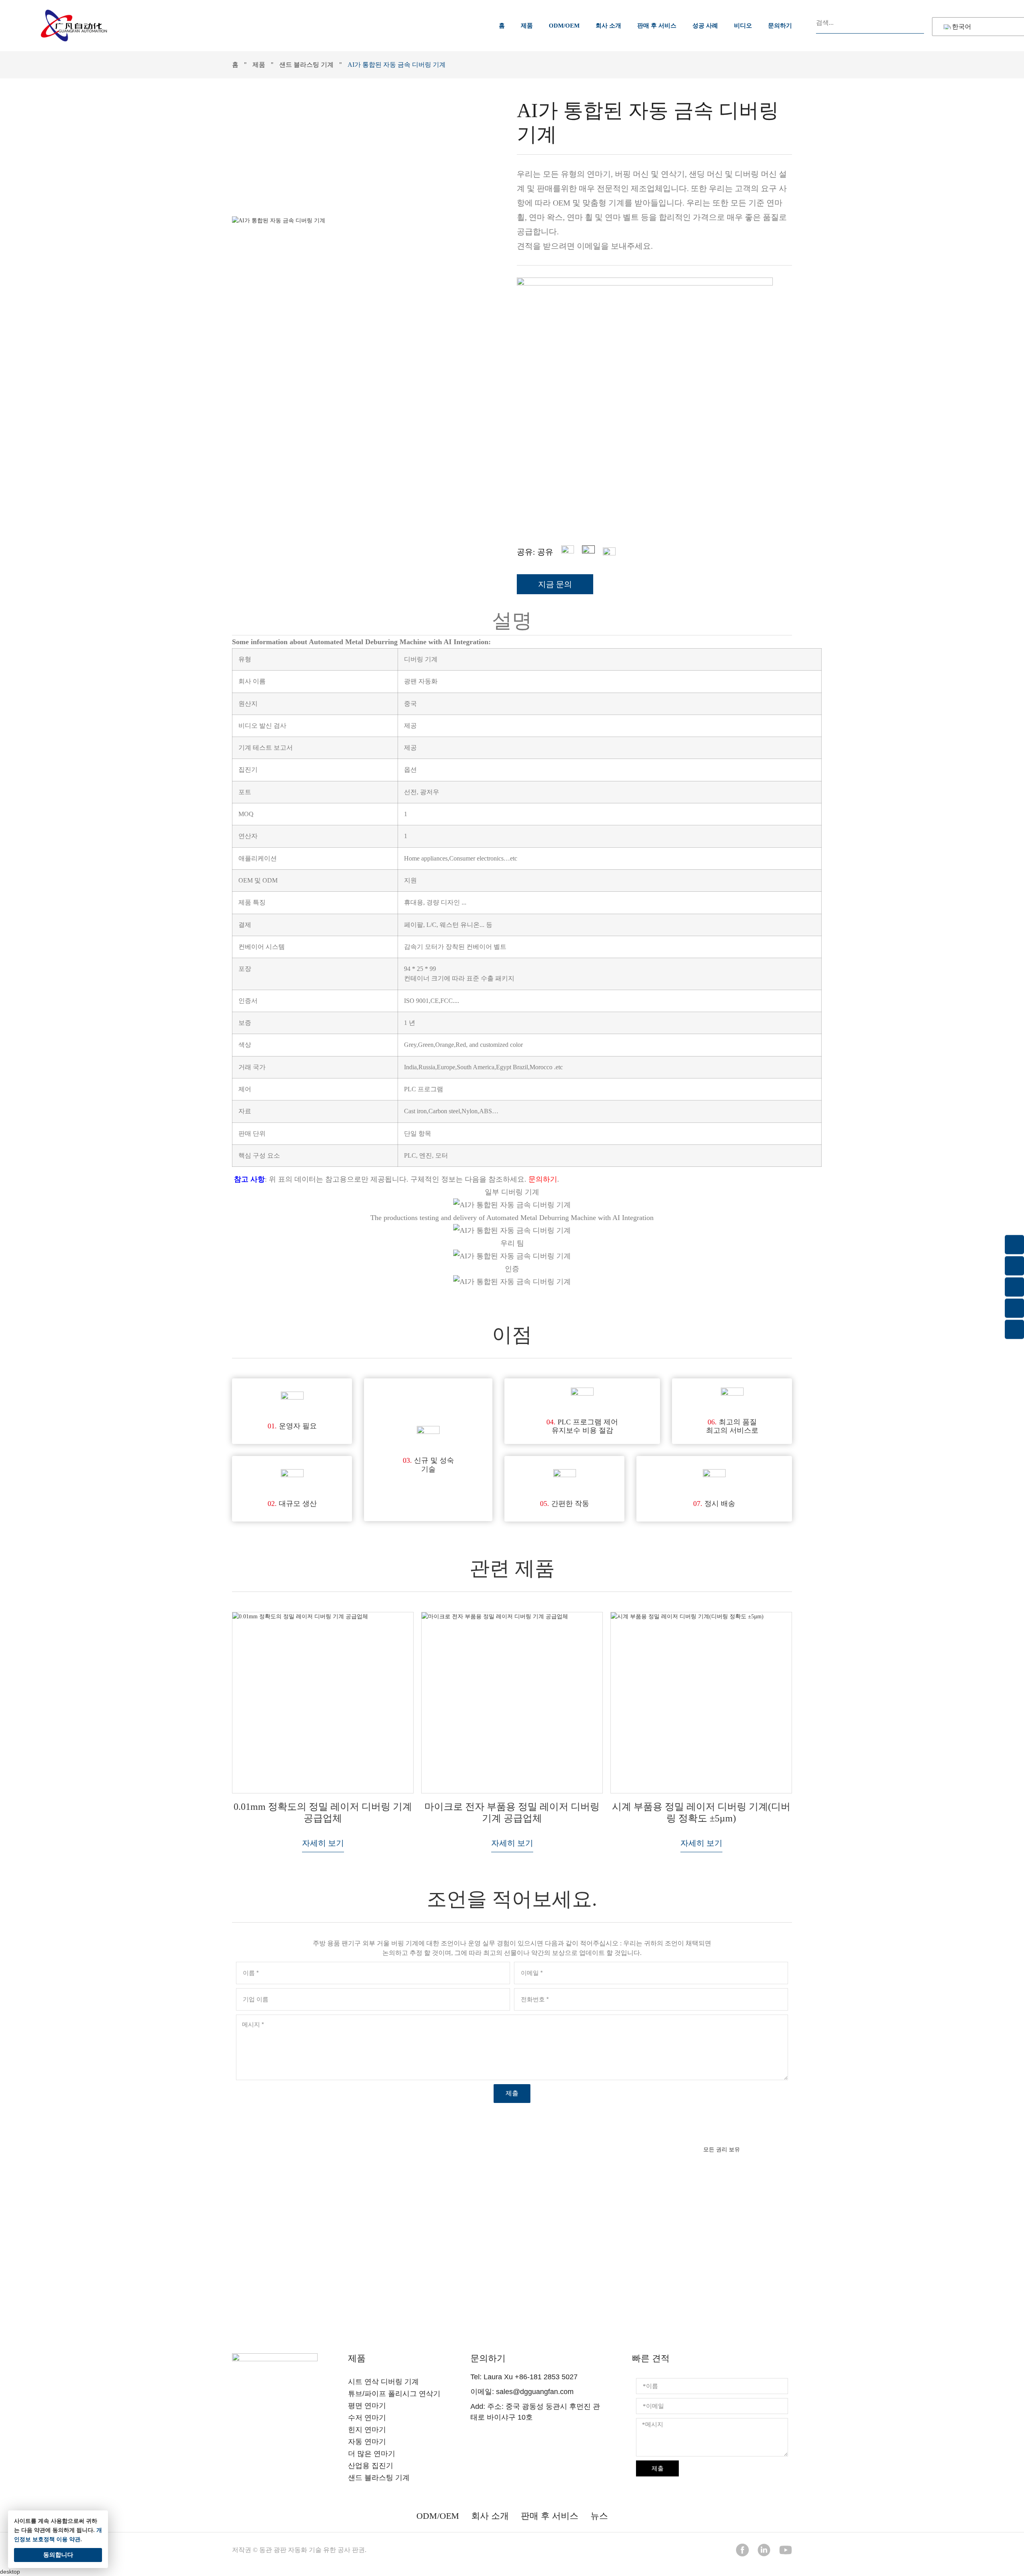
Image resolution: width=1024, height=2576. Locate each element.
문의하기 (780, 26)
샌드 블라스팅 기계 (306, 65)
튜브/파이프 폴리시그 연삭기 (394, 2394)
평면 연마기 (367, 2406)
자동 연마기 (367, 2442)
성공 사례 (705, 26)
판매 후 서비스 (657, 26)
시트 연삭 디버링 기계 (383, 2382)
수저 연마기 (367, 2418)
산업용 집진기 (371, 2466)
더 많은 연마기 (372, 2454)
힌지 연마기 (367, 2430)
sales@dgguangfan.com (535, 2392)
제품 (527, 26)
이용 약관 (68, 2539)
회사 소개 (608, 26)
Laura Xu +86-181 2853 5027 (531, 2377)
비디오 (743, 26)
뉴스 (599, 2516)
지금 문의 (512, 2284)
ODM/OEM (564, 26)
